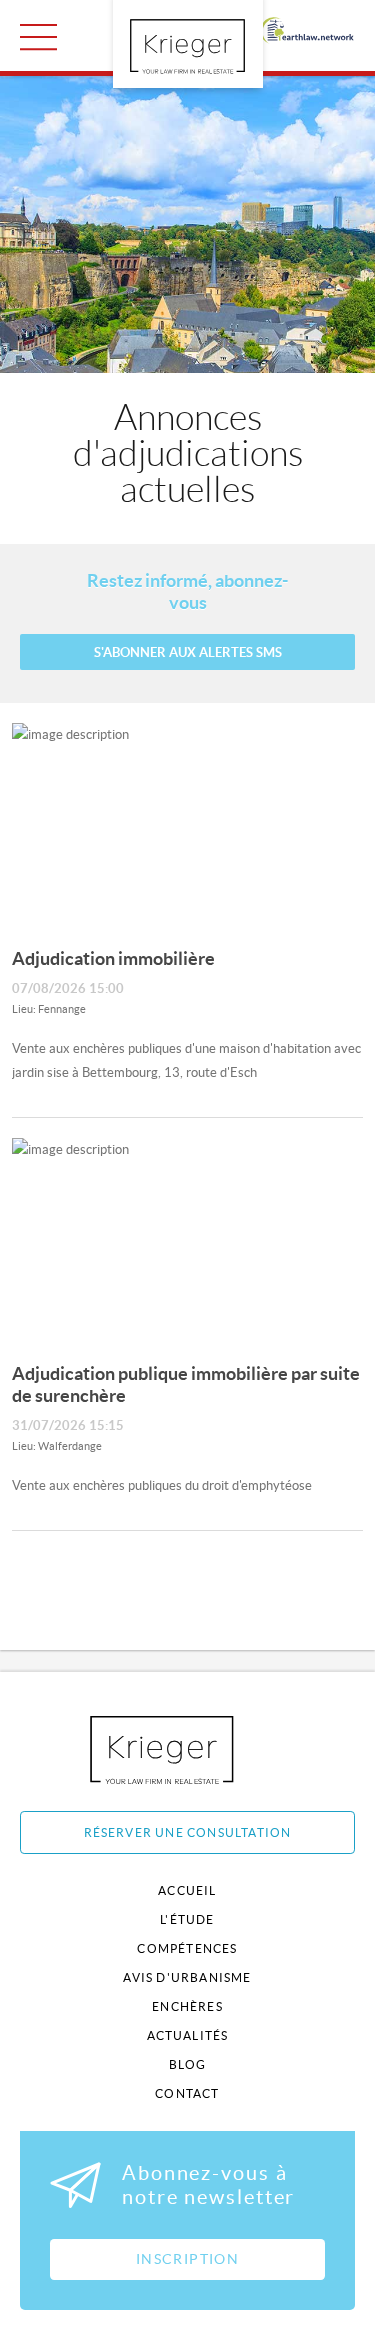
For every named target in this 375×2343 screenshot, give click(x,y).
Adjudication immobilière (113, 958)
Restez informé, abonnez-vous (187, 591)
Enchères (187, 2006)
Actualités (188, 2035)
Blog (188, 2064)
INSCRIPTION (187, 2259)
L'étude (187, 1919)
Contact (187, 2093)
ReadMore (38, 37)
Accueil (187, 1890)
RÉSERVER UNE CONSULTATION (188, 1832)
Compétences (187, 1948)
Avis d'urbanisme (187, 1977)
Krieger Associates (184, 1749)
